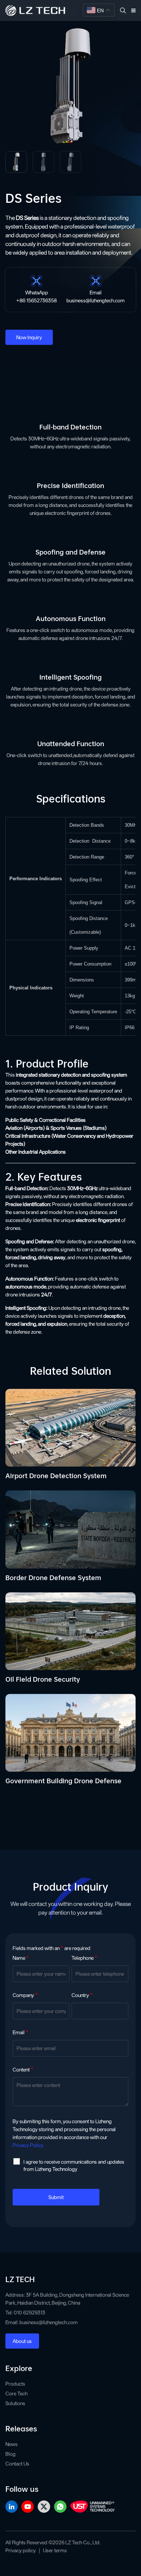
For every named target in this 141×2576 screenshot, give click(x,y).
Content (23, 2070)
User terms (55, 2550)
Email (20, 2032)
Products (15, 2384)
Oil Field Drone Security (43, 1678)
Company (25, 1995)
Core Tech (16, 2393)
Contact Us (17, 2464)
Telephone (84, 1958)
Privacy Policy (28, 2145)
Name (21, 1958)
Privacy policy (21, 2550)
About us (22, 2341)
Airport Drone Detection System (56, 1475)
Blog (10, 2454)
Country (82, 1995)
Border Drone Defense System (53, 1577)
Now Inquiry (29, 337)
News (12, 2444)
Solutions (15, 2403)
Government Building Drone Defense (63, 1780)
